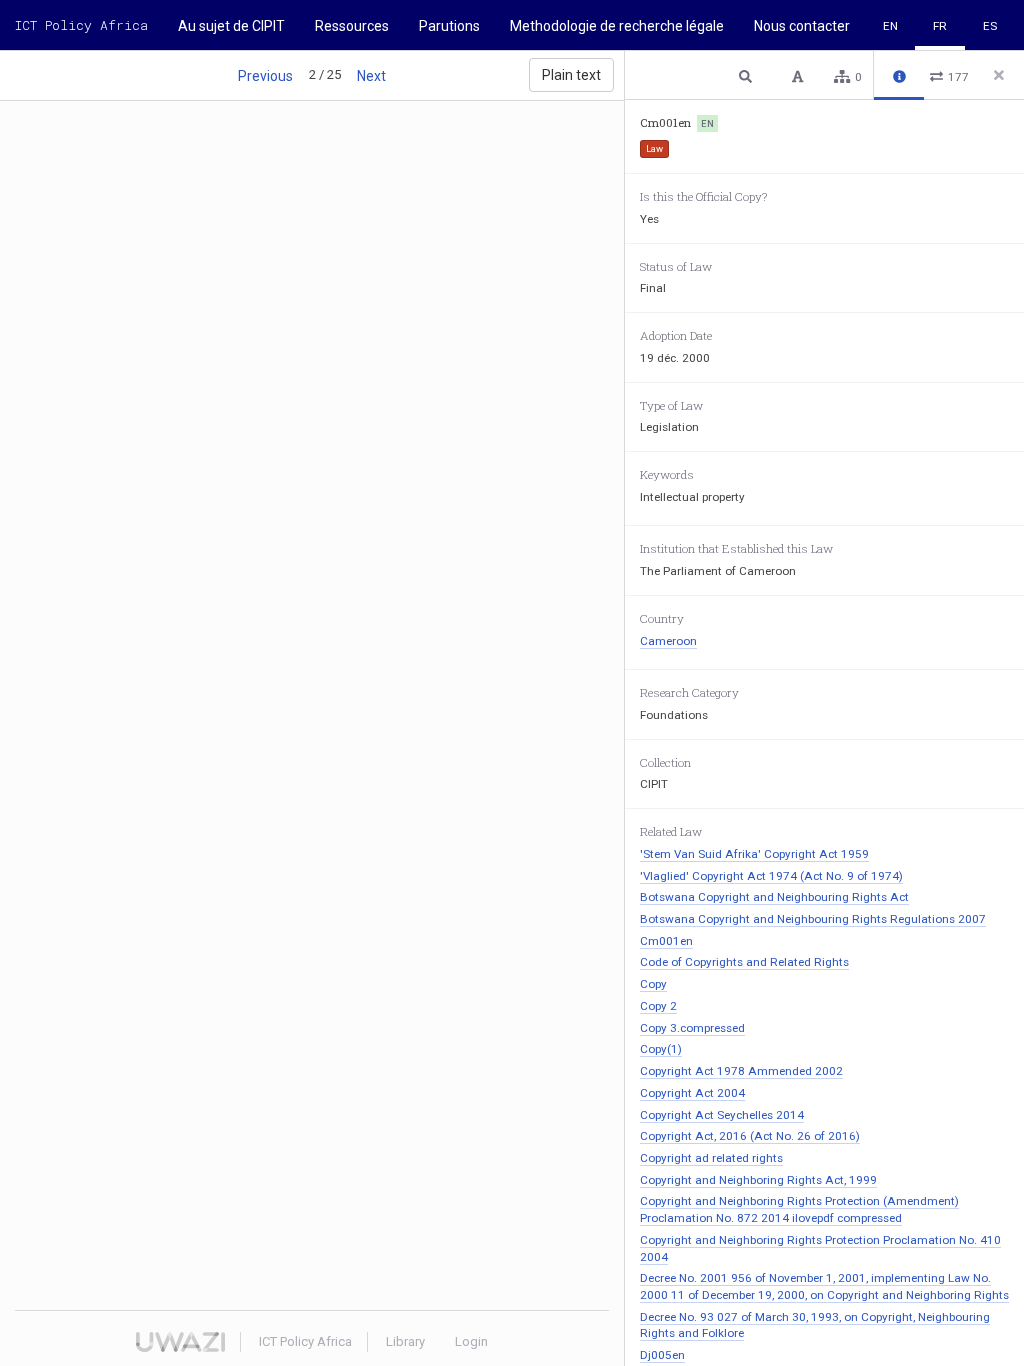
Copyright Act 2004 (692, 1093)
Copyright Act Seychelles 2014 (722, 1115)
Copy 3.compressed (692, 1028)
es (990, 26)
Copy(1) (661, 1049)
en (890, 26)
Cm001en (666, 941)
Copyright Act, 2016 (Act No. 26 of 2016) (750, 1136)
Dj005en (662, 1355)
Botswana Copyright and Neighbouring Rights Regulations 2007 (813, 919)
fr (940, 26)
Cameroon (668, 641)
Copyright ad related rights (711, 1158)
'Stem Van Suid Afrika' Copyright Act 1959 (754, 854)
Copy (653, 984)
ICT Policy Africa (81, 25)
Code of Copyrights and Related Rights (744, 962)
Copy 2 (658, 1006)
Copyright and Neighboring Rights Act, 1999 (758, 1180)
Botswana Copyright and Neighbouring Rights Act (774, 897)
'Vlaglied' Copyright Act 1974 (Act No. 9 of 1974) (771, 876)
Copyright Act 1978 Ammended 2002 (741, 1071)
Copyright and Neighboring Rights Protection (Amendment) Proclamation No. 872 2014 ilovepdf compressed (799, 1209)
